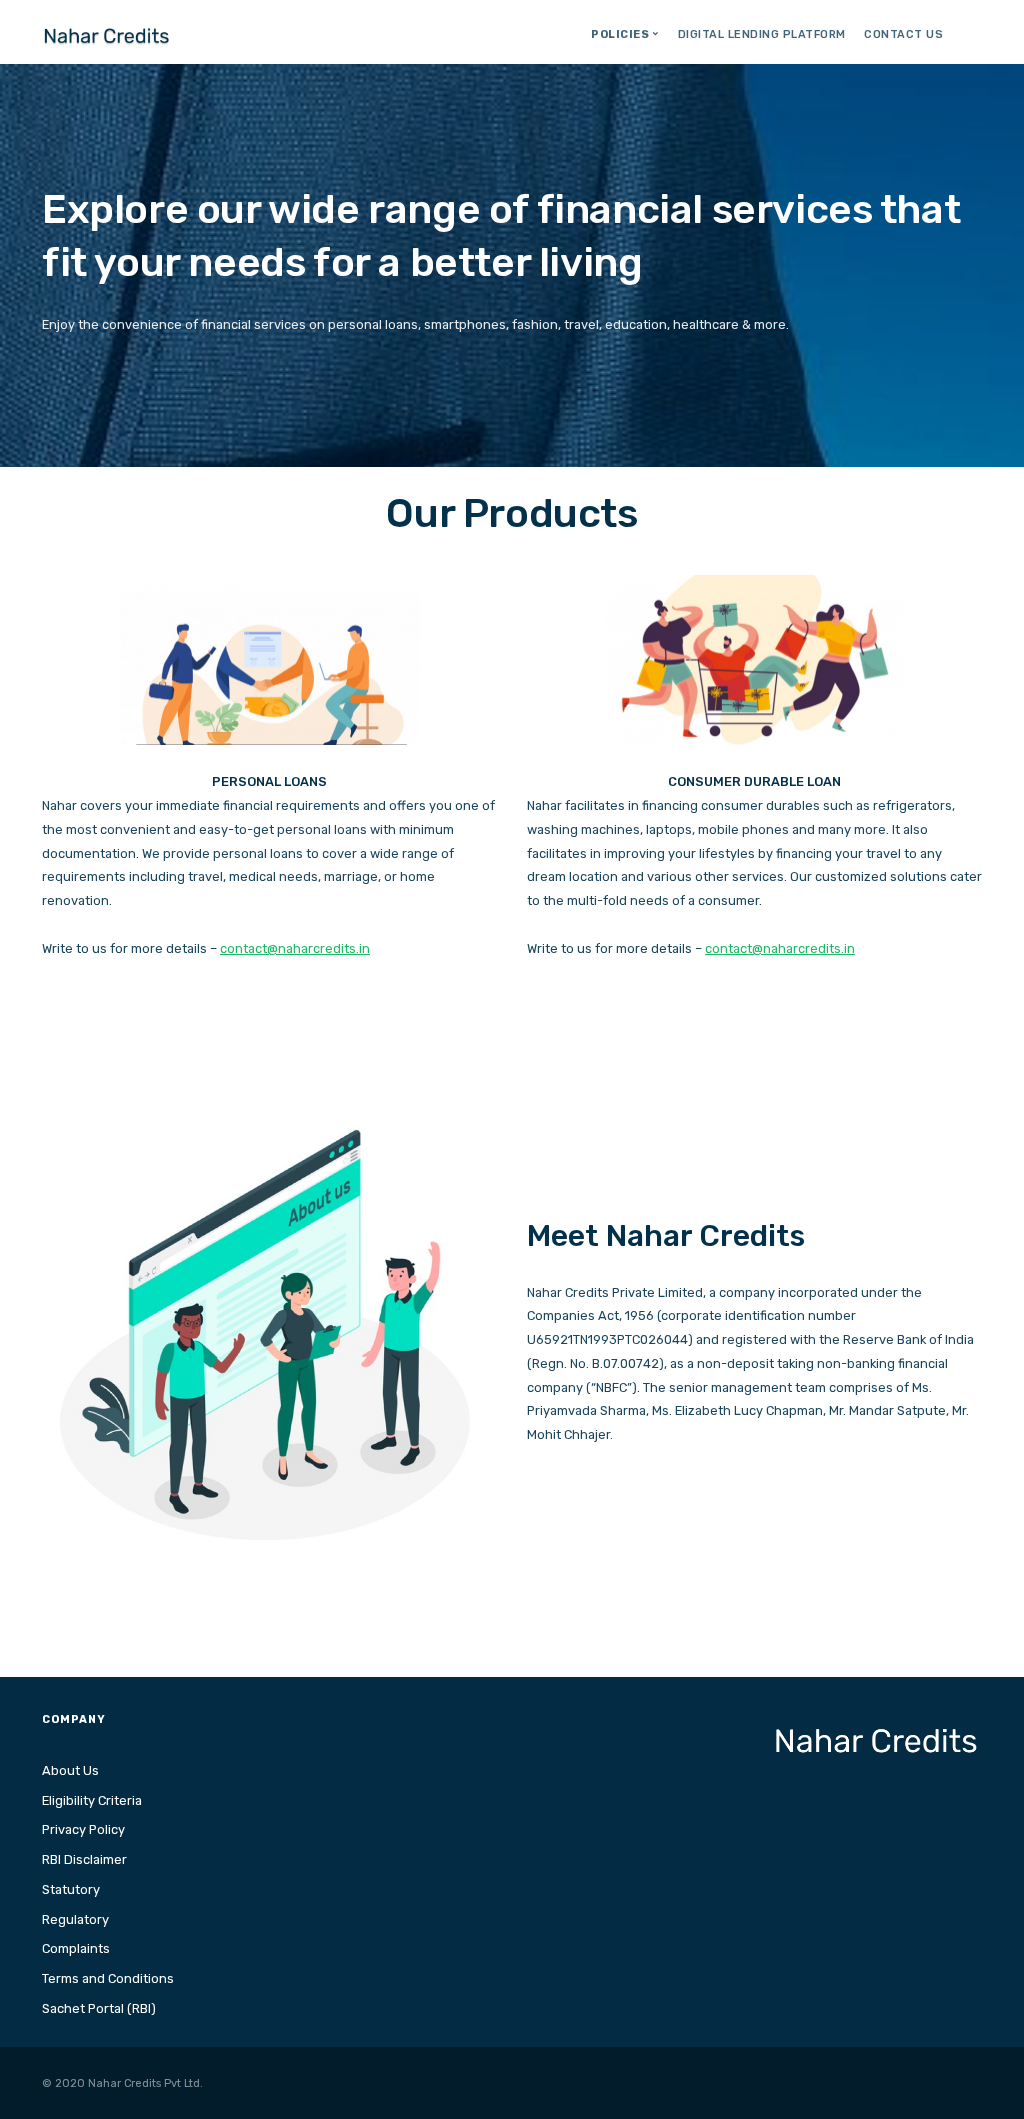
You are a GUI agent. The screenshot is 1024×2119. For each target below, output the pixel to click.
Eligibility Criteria (92, 1800)
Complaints (76, 1948)
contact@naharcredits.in (295, 948)
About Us (70, 1770)
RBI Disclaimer (84, 1859)
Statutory (71, 1889)
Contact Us (903, 34)
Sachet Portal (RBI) (99, 2008)
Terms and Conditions (108, 1978)
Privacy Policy (83, 1829)
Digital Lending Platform (762, 34)
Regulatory (75, 1919)
